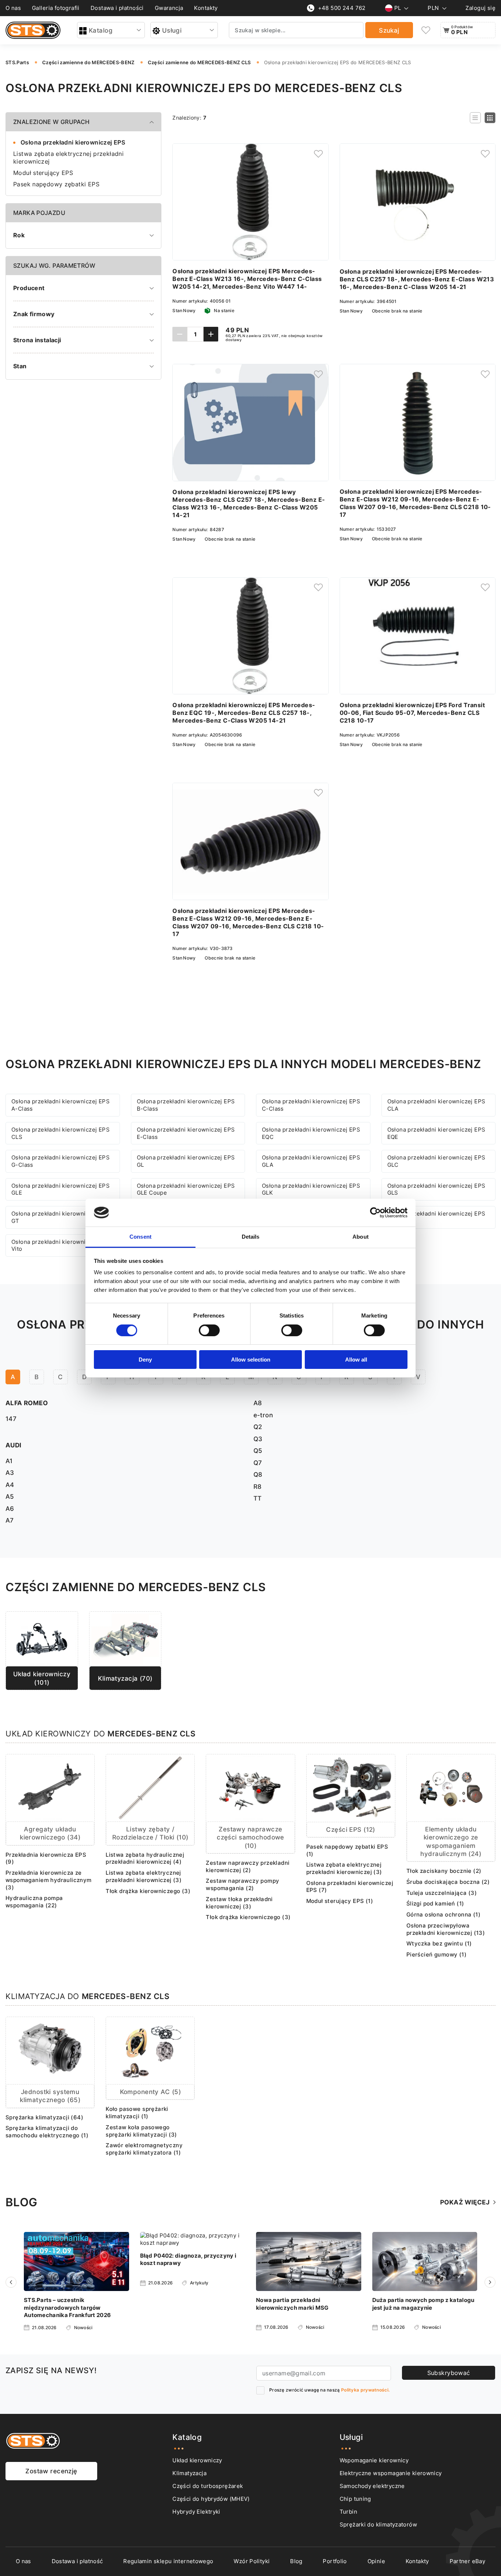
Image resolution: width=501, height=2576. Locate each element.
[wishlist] (426, 30)
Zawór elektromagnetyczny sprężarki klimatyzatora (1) (144, 2149)
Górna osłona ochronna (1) (443, 1914)
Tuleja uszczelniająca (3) (442, 1893)
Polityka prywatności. (365, 2390)
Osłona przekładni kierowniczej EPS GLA (311, 1161)
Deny (145, 1360)
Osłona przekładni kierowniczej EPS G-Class (61, 1161)
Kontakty (206, 8)
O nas (13, 8)
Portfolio (335, 2561)
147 (11, 1419)
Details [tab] (251, 1237)
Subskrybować (449, 2373)
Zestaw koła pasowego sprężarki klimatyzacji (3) (141, 2131)
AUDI (14, 1445)
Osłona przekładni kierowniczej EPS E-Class (186, 1133)
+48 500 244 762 (342, 8)
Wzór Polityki (252, 2561)
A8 (258, 1403)
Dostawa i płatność (77, 2561)
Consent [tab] (140, 1237)
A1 (9, 1461)
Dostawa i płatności (117, 8)
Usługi (172, 30)
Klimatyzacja (189, 2473)
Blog (296, 2561)
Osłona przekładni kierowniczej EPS (73, 142)
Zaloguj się (480, 8)
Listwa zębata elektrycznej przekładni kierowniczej (68, 158)
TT (258, 1498)
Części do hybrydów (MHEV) (211, 2499)
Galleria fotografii (56, 8)
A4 (10, 1485)
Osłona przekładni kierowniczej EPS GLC (436, 1161)
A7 (10, 1520)
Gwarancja (169, 8)
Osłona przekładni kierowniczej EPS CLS (61, 1133)
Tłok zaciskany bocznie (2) (444, 1871)
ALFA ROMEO (27, 1403)
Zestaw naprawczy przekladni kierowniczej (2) (248, 1866)
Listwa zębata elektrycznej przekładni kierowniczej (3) (144, 1876)
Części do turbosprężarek (208, 2486)
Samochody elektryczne (372, 2486)
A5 (10, 1496)
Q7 (258, 1463)
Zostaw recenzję (51, 2471)
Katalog (101, 30)
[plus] (211, 334)
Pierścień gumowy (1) (436, 1954)
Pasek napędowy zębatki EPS (56, 184)
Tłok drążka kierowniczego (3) (148, 1891)
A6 (10, 1508)
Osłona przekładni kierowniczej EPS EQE (436, 1133)
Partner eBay (468, 2561)
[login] (318, 154)
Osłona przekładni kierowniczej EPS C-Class (311, 1105)
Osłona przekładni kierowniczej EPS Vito (61, 1245)
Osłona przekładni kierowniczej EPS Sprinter (436, 1217)
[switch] (209, 1330)
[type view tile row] (475, 118)
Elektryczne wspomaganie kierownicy (391, 2473)
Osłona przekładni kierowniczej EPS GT (61, 1217)
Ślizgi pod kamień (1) (435, 1903)
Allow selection (251, 1360)
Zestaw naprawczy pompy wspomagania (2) (242, 1884)
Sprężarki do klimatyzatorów (378, 2524)
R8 (258, 1486)
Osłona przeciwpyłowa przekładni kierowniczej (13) (446, 1929)
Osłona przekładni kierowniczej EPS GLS (436, 1189)
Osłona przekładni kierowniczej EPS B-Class (186, 1105)
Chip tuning (355, 2499)
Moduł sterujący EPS (43, 173)
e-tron (263, 1415)
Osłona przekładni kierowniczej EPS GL (186, 1161)
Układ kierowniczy (197, 2460)
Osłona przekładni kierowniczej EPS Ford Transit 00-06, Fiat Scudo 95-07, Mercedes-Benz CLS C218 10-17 (412, 713)
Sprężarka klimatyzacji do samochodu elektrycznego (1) (47, 2132)
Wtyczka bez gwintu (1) (439, 1943)
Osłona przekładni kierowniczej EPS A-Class (61, 1105)
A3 (10, 1472)
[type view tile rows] (490, 118)
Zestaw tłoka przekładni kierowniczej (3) (239, 1903)
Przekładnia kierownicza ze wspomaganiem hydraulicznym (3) (49, 1880)
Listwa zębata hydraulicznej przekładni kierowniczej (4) (145, 1858)
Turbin (348, 2512)
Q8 (258, 1474)
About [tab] (361, 1237)
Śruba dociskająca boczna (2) (448, 1882)
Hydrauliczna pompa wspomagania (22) (34, 1902)
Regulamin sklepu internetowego (168, 2561)
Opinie (376, 2561)
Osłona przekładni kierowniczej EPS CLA (436, 1105)
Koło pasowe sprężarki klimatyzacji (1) (137, 2113)
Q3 (258, 1439)
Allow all (356, 1360)
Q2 (258, 1427)
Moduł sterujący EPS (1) (340, 1901)
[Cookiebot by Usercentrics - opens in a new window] (375, 1213)
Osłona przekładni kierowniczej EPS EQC (311, 1133)
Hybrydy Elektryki (196, 2512)
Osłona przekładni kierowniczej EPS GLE (61, 1189)
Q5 (258, 1450)
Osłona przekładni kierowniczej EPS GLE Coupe (186, 1189)
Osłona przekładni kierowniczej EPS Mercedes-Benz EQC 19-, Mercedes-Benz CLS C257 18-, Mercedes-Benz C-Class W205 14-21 (244, 713)
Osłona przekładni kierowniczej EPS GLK (311, 1189)
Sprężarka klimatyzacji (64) (44, 2117)
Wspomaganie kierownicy (374, 2460)
